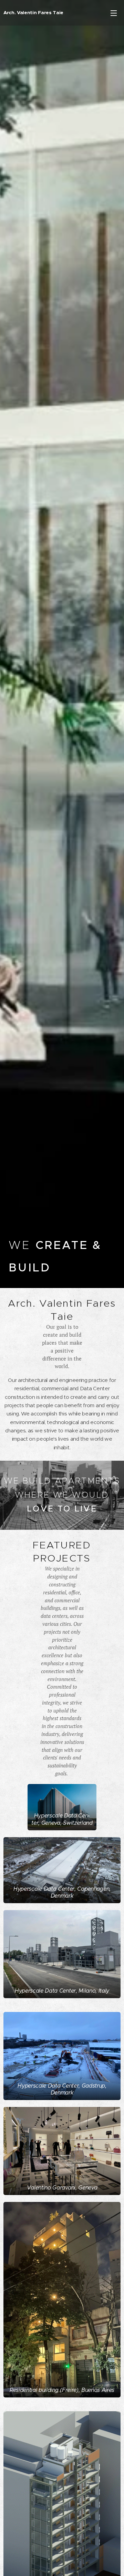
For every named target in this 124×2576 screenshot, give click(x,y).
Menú (114, 13)
